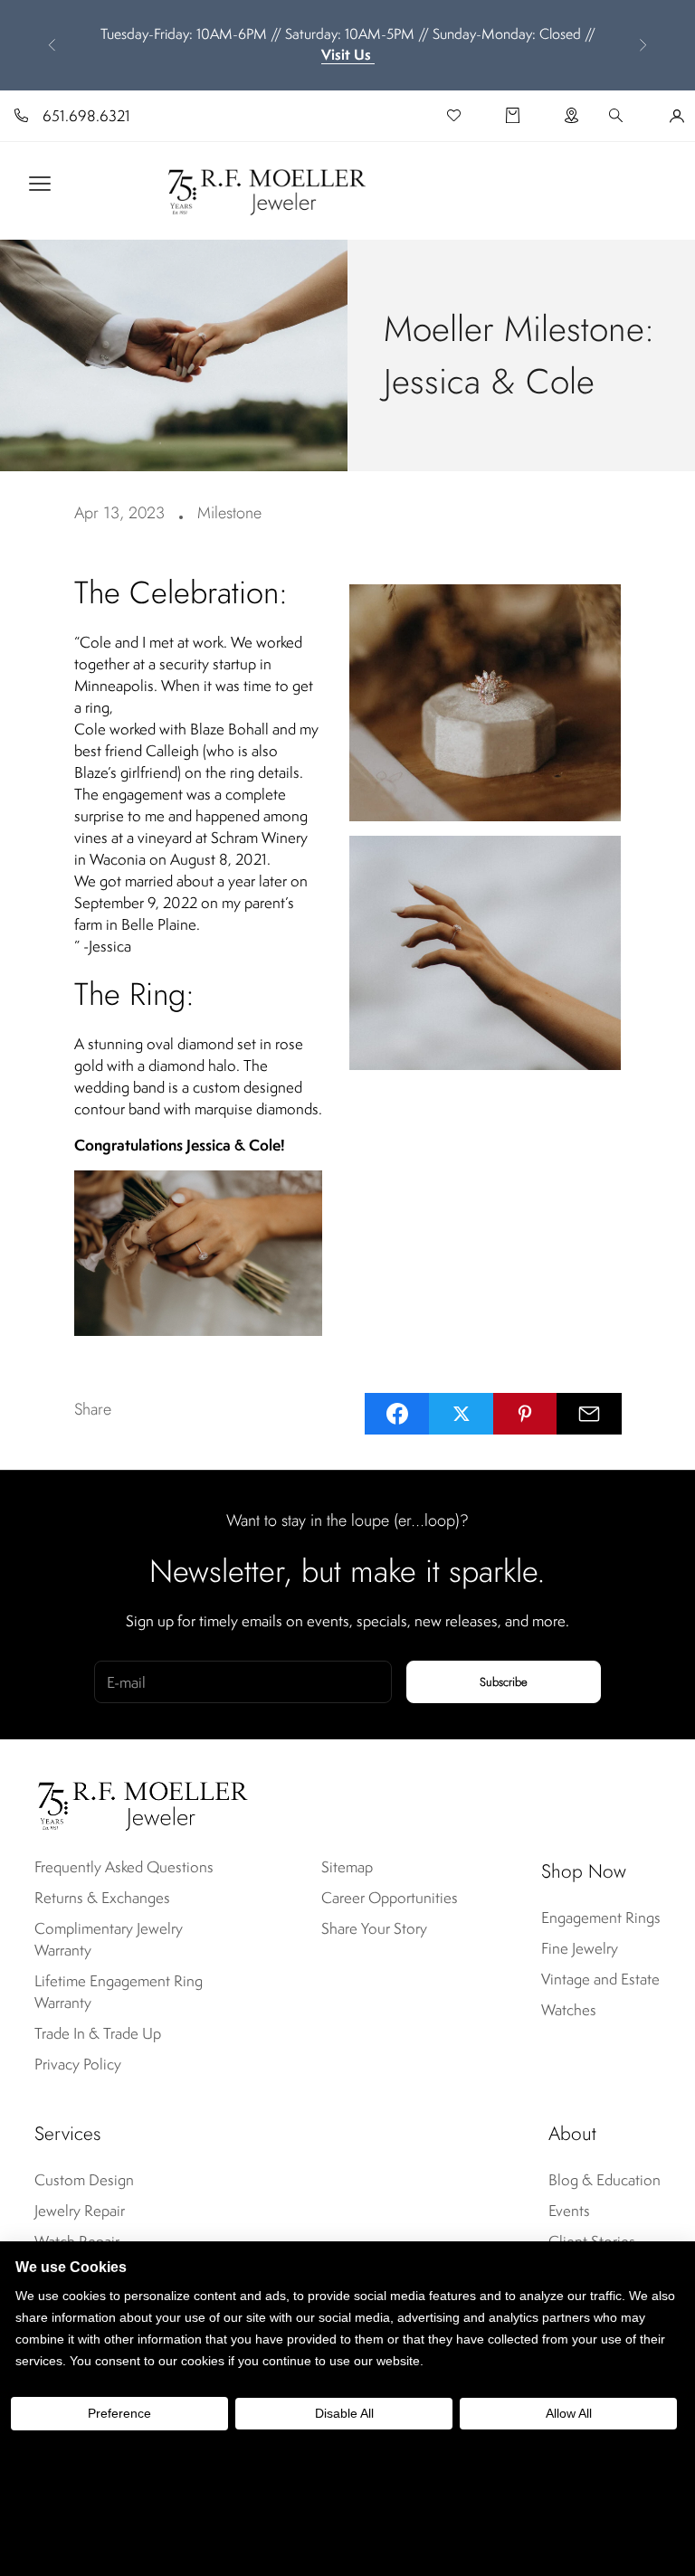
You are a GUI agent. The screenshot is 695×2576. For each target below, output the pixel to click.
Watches (569, 2010)
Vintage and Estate (600, 1979)
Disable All (344, 2413)
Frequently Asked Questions (124, 1867)
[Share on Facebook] (397, 1414)
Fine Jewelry (580, 1948)
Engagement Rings (601, 1918)
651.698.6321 (86, 116)
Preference (119, 2413)
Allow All (569, 2413)
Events (569, 2211)
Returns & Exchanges (102, 1898)
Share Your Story (374, 1928)
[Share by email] (589, 1414)
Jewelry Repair (80, 2211)
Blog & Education (605, 2180)
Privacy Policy (78, 2064)
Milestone (229, 513)
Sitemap (347, 1867)
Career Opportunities (390, 1898)
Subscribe (504, 1682)
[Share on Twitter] (462, 1414)
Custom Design (84, 2180)
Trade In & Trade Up (98, 2033)
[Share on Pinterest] (526, 1414)
